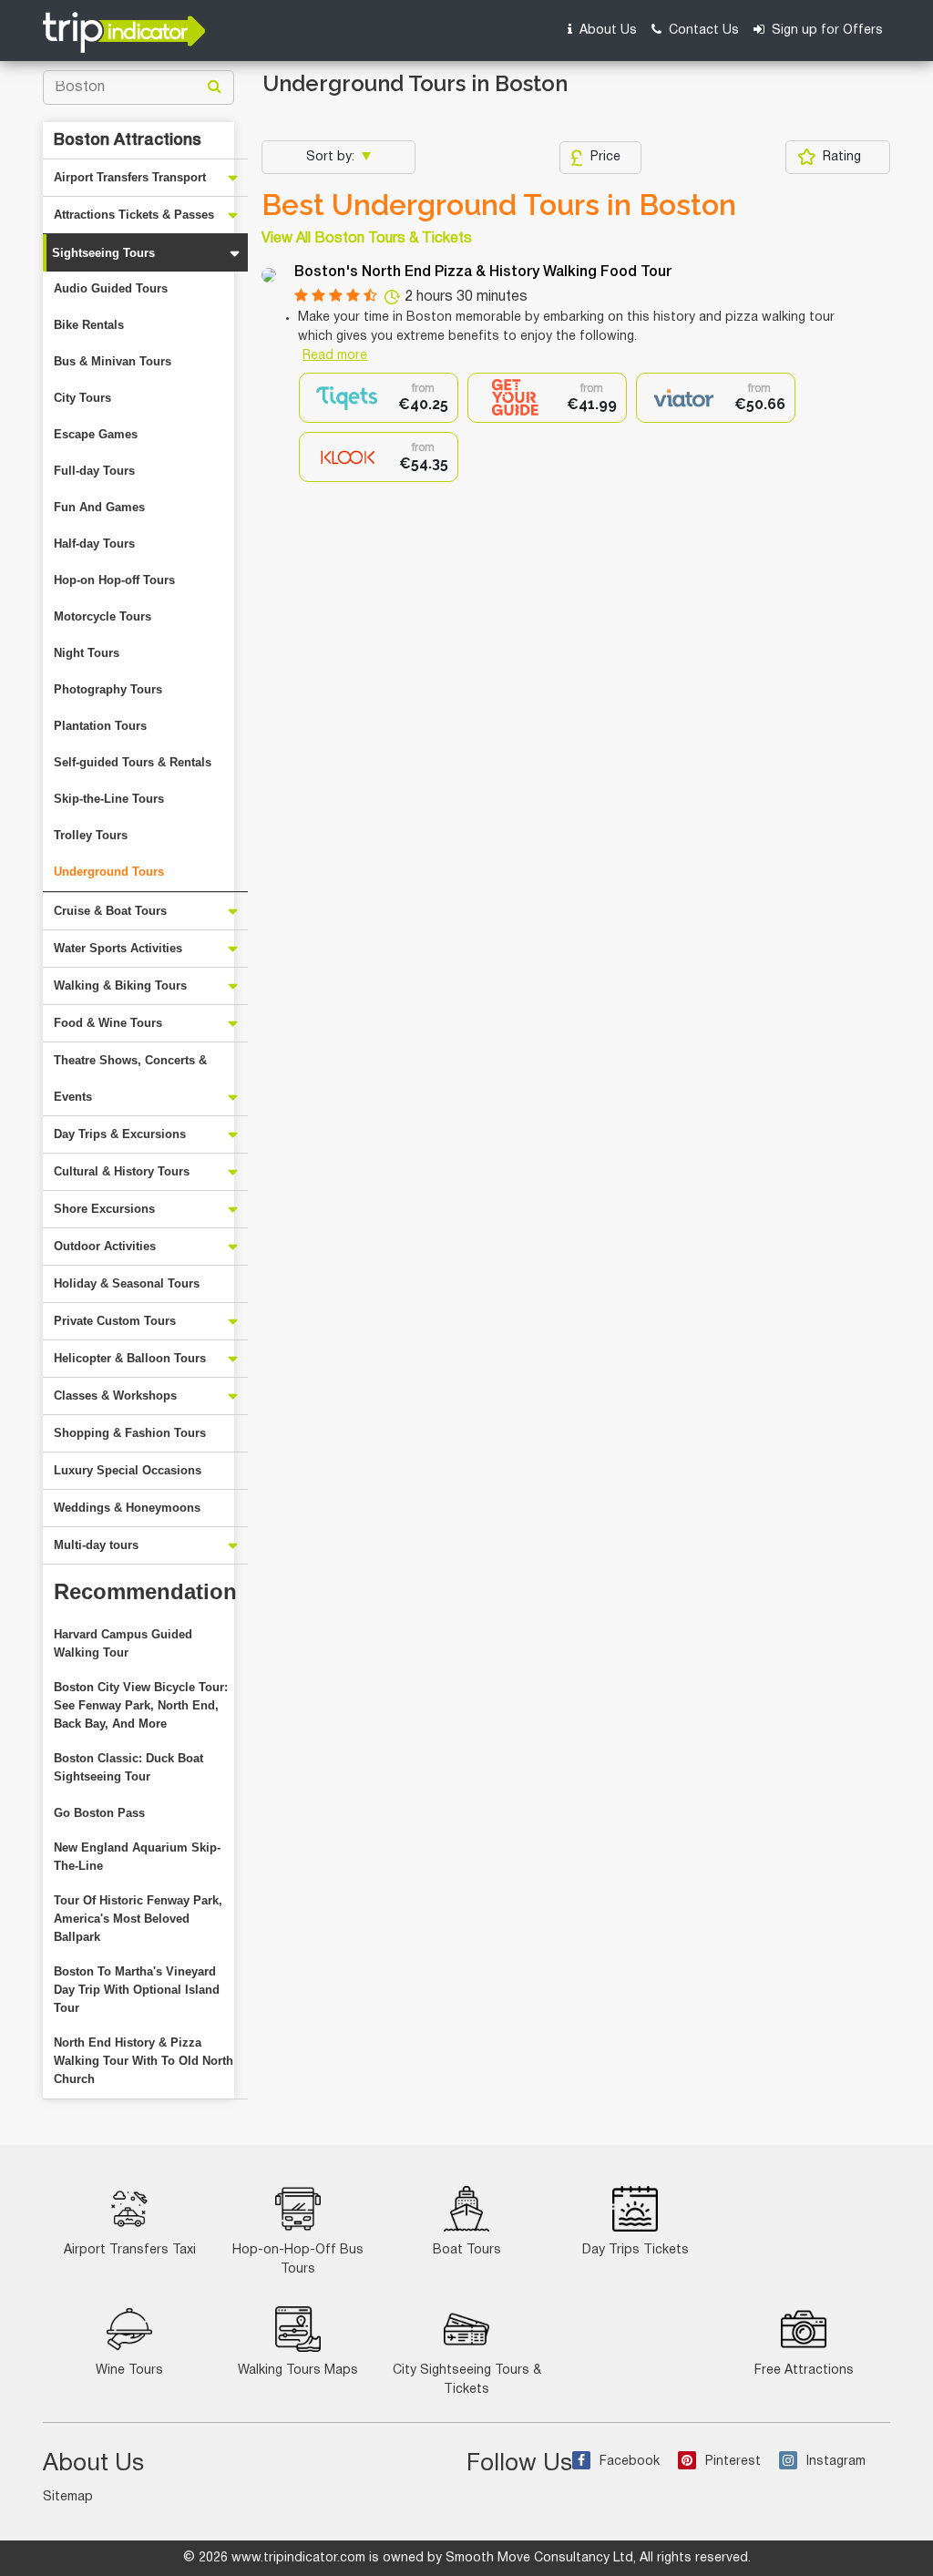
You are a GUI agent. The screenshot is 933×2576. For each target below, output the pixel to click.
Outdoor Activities (105, 1246)
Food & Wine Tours (108, 1023)
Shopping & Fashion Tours (130, 1433)
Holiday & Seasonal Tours (127, 1283)
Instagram (836, 2462)
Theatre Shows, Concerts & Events (130, 1078)
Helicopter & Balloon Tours (130, 1358)
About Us (606, 31)
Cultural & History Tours (122, 1171)
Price (605, 157)
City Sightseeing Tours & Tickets (467, 2380)
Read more (335, 356)
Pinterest (733, 2462)
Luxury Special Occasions (128, 1470)
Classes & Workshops (115, 1396)
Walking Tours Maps (298, 2371)
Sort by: (332, 157)
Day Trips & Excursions (120, 1134)
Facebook (630, 2462)
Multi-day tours (96, 1545)
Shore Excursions (104, 1209)
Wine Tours (129, 2371)
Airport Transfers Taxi (130, 2250)
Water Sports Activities (118, 948)
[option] (379, 398)
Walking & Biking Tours (120, 985)
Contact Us (702, 31)
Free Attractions (804, 2371)
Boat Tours (467, 2250)
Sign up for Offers (825, 31)
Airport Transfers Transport (130, 177)
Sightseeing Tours (103, 253)
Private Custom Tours (115, 1321)
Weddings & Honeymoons (127, 1508)
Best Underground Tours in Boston (499, 205)
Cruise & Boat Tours (110, 911)
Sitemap (68, 2497)
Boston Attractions (128, 140)
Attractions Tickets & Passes (134, 215)
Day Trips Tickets (636, 2250)
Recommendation (145, 1591)
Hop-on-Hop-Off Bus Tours (298, 2260)
